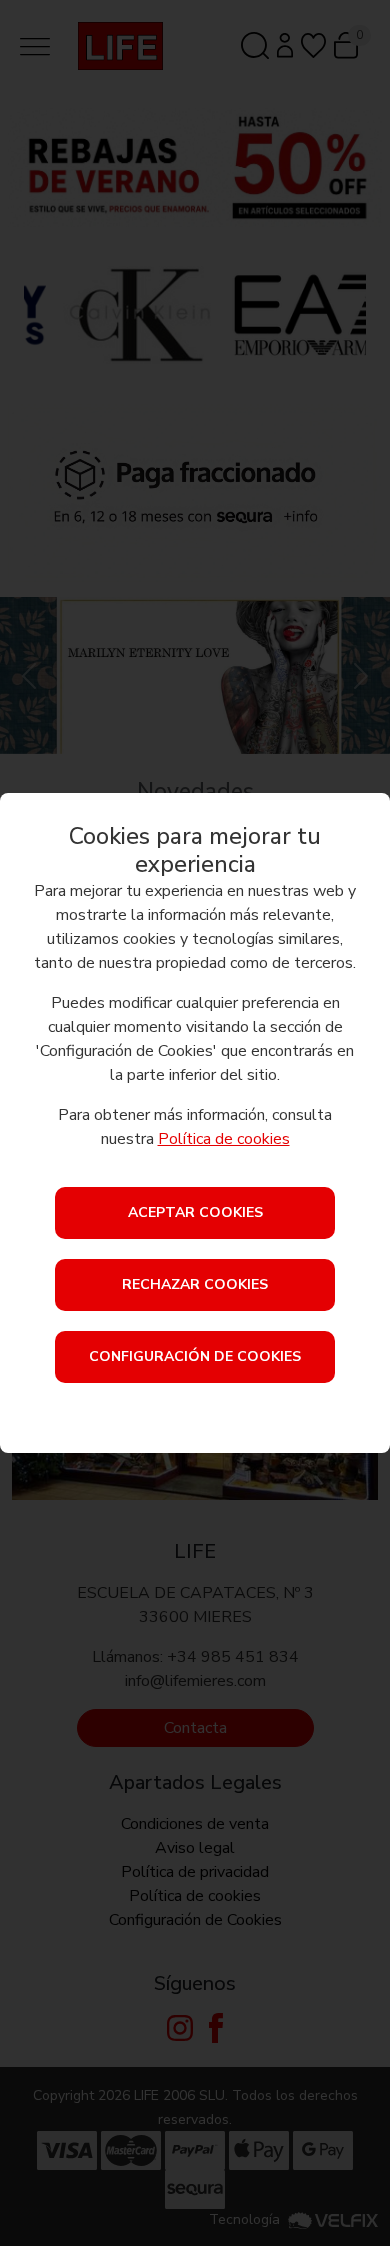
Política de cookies (224, 1139)
